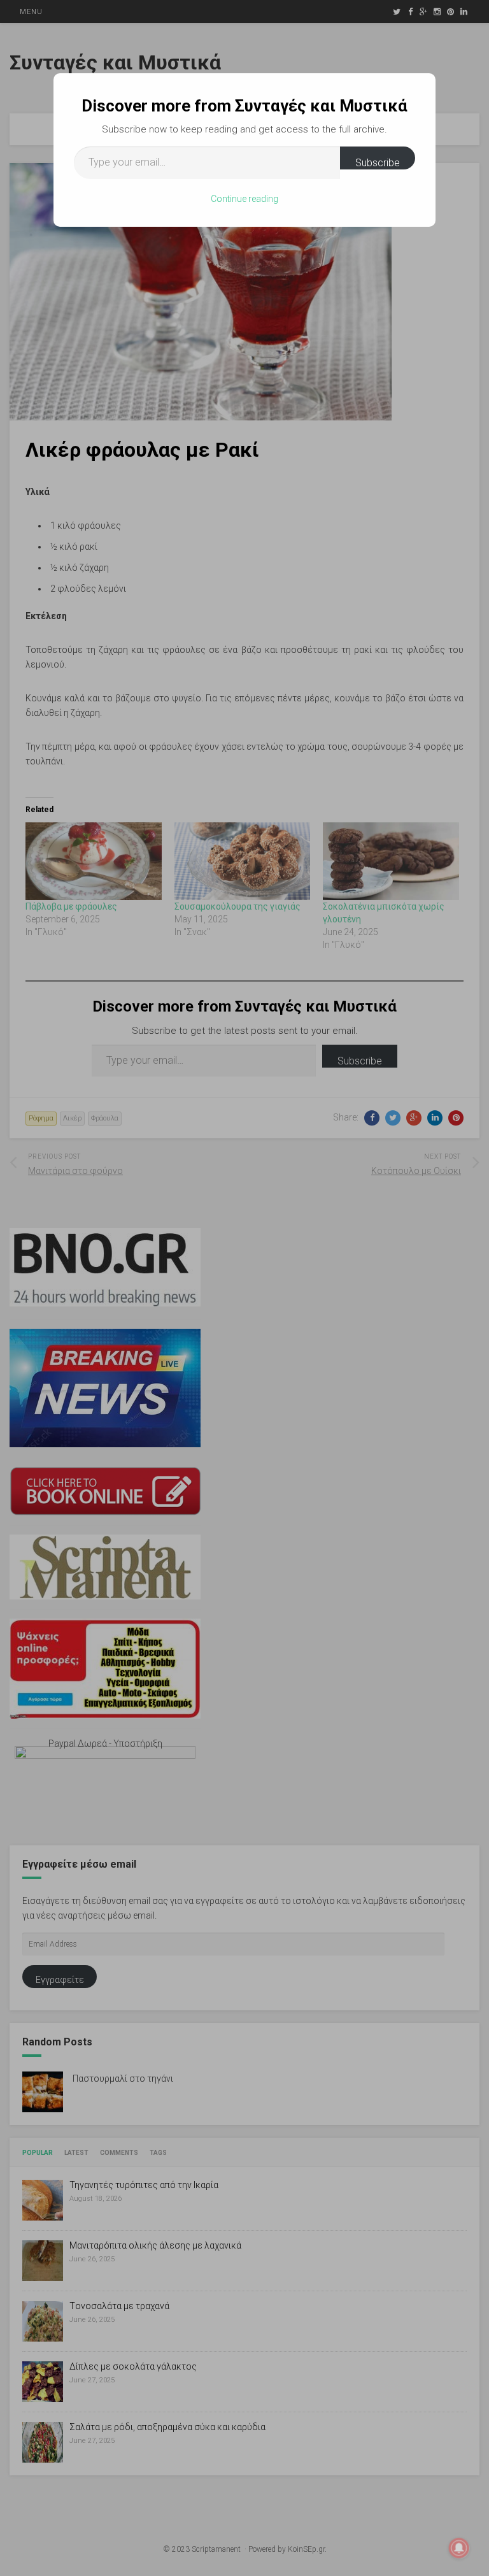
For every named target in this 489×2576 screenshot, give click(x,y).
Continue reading (244, 199)
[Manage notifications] (459, 2548)
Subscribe (378, 163)
